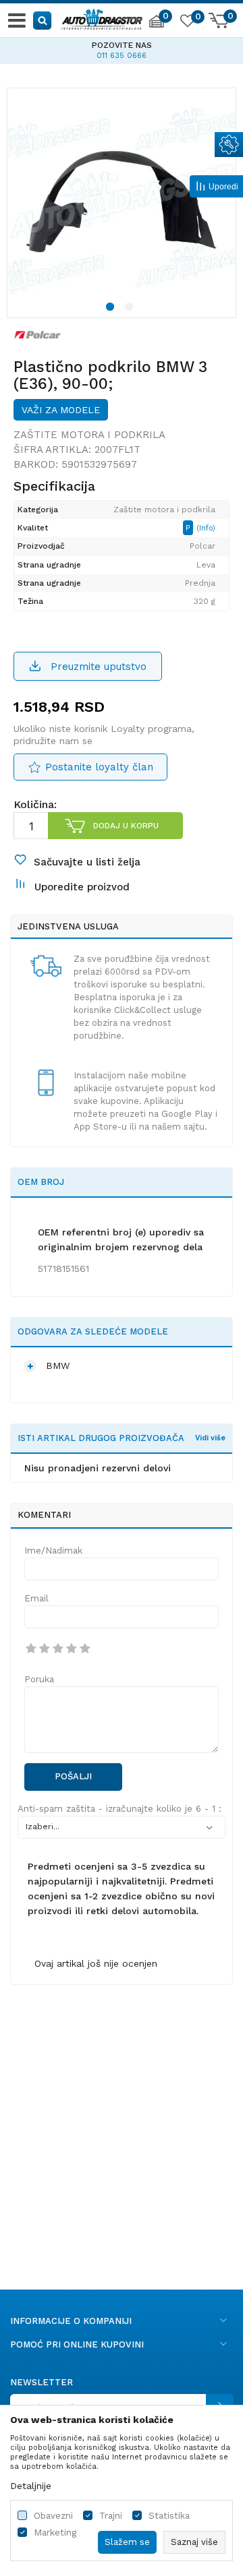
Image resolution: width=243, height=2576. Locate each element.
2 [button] (131, 309)
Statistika (169, 2516)
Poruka (39, 1679)
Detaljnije (31, 2486)
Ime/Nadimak (53, 1551)
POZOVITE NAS (44, 45)
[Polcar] (38, 334)
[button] (43, 20)
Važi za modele (61, 410)
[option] (122, 202)
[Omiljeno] (187, 23)
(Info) (206, 528)
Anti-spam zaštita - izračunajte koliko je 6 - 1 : (119, 1809)
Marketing (55, 2533)
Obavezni (53, 2516)
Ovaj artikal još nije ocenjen (96, 1963)
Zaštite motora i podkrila (89, 435)
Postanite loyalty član (99, 767)
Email (36, 1598)
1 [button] (112, 309)
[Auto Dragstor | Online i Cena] (102, 18)
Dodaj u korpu (126, 826)
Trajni (111, 2516)
